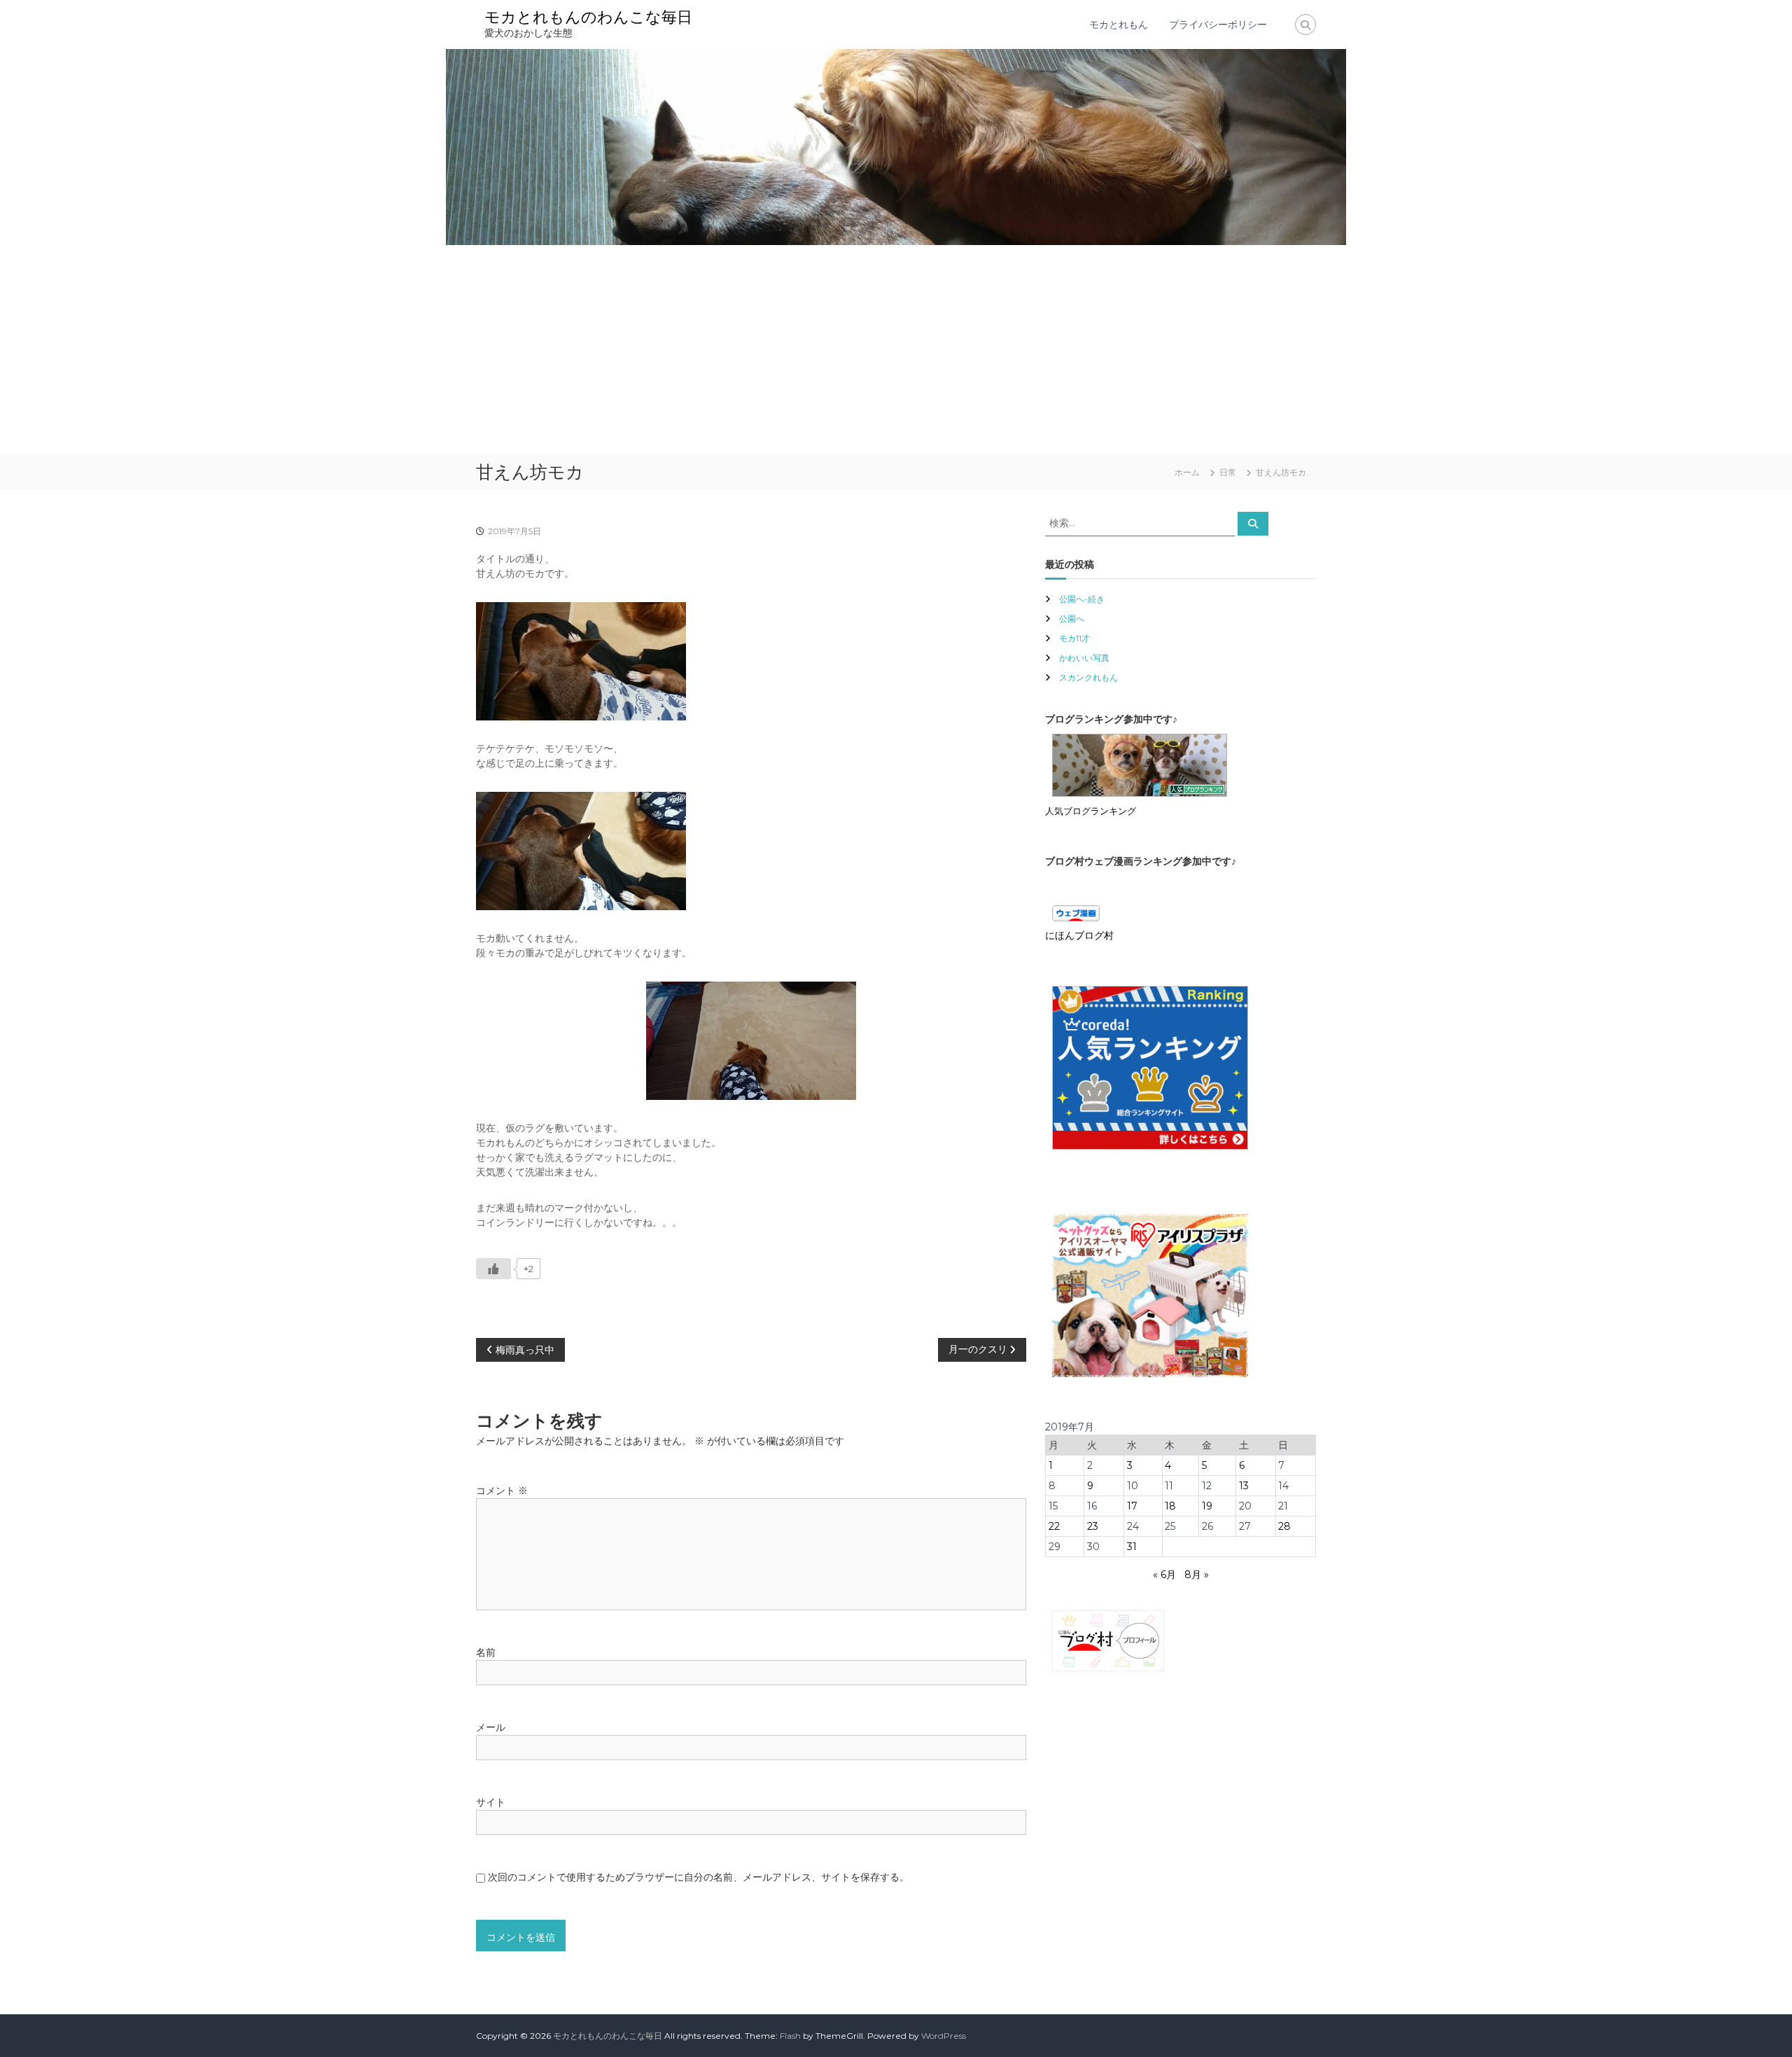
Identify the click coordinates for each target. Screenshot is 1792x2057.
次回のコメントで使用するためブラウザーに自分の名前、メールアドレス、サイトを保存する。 (699, 1877)
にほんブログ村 (1079, 935)
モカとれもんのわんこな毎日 (588, 17)
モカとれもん (1119, 25)
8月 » (1197, 1575)
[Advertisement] (896, 350)
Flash (790, 2036)
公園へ (1072, 619)
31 (1132, 1547)
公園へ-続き (1082, 599)
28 (1284, 1526)
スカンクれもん (1088, 677)
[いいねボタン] (493, 1269)
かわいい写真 (1084, 658)
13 (1244, 1486)
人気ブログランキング (1091, 811)
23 (1093, 1526)
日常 (1228, 472)
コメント (502, 1491)
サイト (491, 1802)
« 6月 (1164, 1575)
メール (491, 1727)
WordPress (944, 2036)
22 (1054, 1526)
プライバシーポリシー (1218, 25)
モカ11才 (1074, 638)
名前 (486, 1652)
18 (1170, 1506)
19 (1207, 1506)
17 (1132, 1506)
